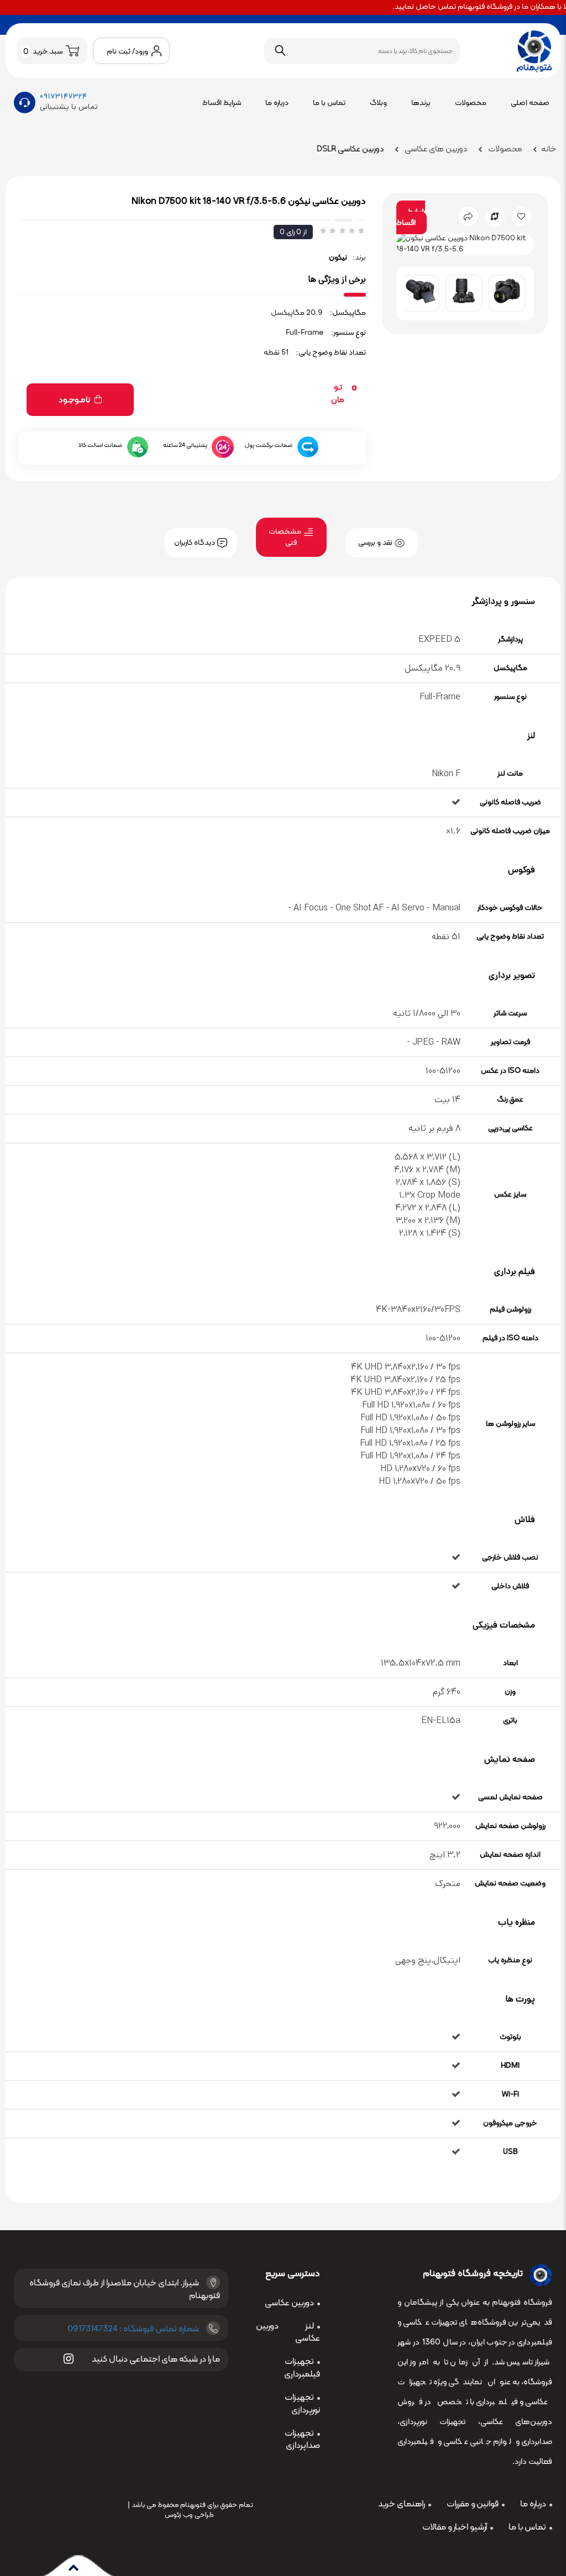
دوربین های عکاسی (435, 149)
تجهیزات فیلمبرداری (302, 2368)
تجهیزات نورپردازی (302, 2404)
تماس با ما (329, 103)
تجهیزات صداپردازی (302, 2440)
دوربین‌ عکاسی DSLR (350, 149)
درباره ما (277, 103)
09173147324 (64, 96)
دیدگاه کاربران (195, 543)
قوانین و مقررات (473, 2504)
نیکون (338, 258)
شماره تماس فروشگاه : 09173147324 (133, 2329)
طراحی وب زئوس (189, 2515)
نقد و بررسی (376, 543)
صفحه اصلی (530, 103)
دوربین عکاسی (289, 2303)
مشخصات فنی (286, 537)
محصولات (471, 103)
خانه (549, 149)
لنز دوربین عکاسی (288, 2333)
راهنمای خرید (402, 2504)
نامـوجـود (75, 400)
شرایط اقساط (222, 103)
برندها (421, 103)
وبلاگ (378, 103)
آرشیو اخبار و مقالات (455, 2527)
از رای (293, 232)
